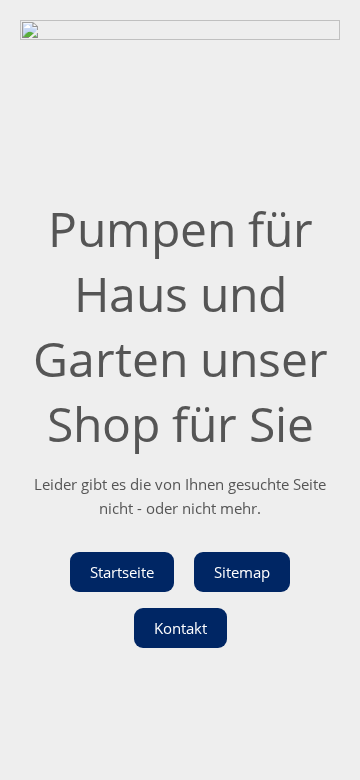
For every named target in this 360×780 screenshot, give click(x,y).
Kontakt (180, 628)
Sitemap (242, 572)
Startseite (122, 572)
